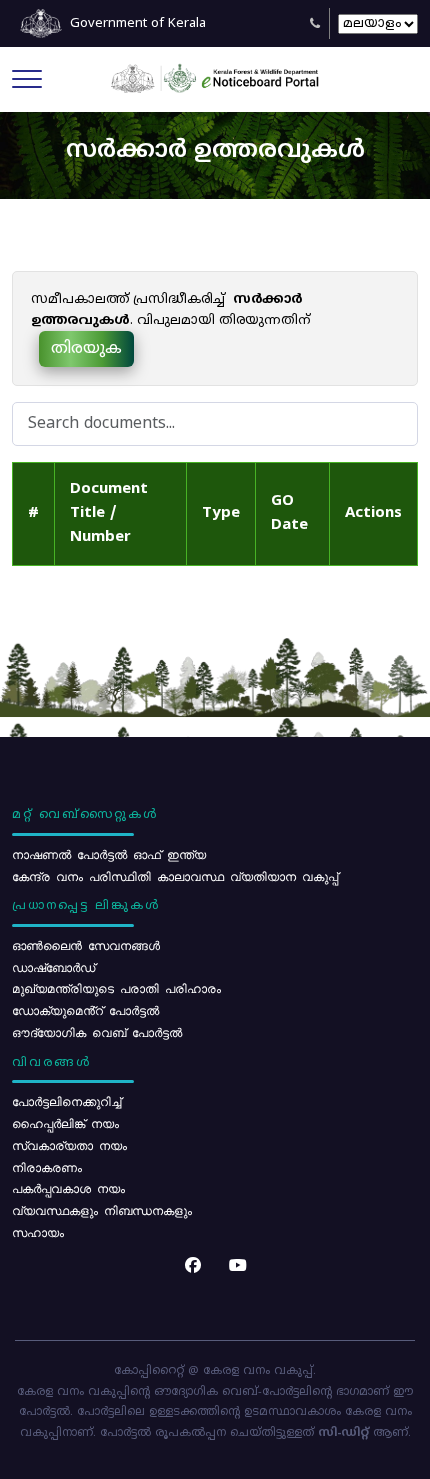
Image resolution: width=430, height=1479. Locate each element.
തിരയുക (86, 349)
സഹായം (38, 1232)
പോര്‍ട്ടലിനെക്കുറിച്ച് (66, 1101)
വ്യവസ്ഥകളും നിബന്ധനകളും (102, 1210)
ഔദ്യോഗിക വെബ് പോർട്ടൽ (97, 1032)
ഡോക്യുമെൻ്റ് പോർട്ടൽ (85, 1010)
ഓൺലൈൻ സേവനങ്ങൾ (86, 945)
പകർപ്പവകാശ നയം (68, 1188)
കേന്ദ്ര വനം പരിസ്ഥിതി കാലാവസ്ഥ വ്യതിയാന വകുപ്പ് (175, 876)
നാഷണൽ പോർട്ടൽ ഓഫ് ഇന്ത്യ (109, 854)
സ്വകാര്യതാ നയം (69, 1145)
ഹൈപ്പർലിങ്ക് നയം (65, 1123)
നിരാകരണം (47, 1167)
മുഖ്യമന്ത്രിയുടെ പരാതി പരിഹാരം (116, 988)
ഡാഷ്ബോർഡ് (53, 967)
